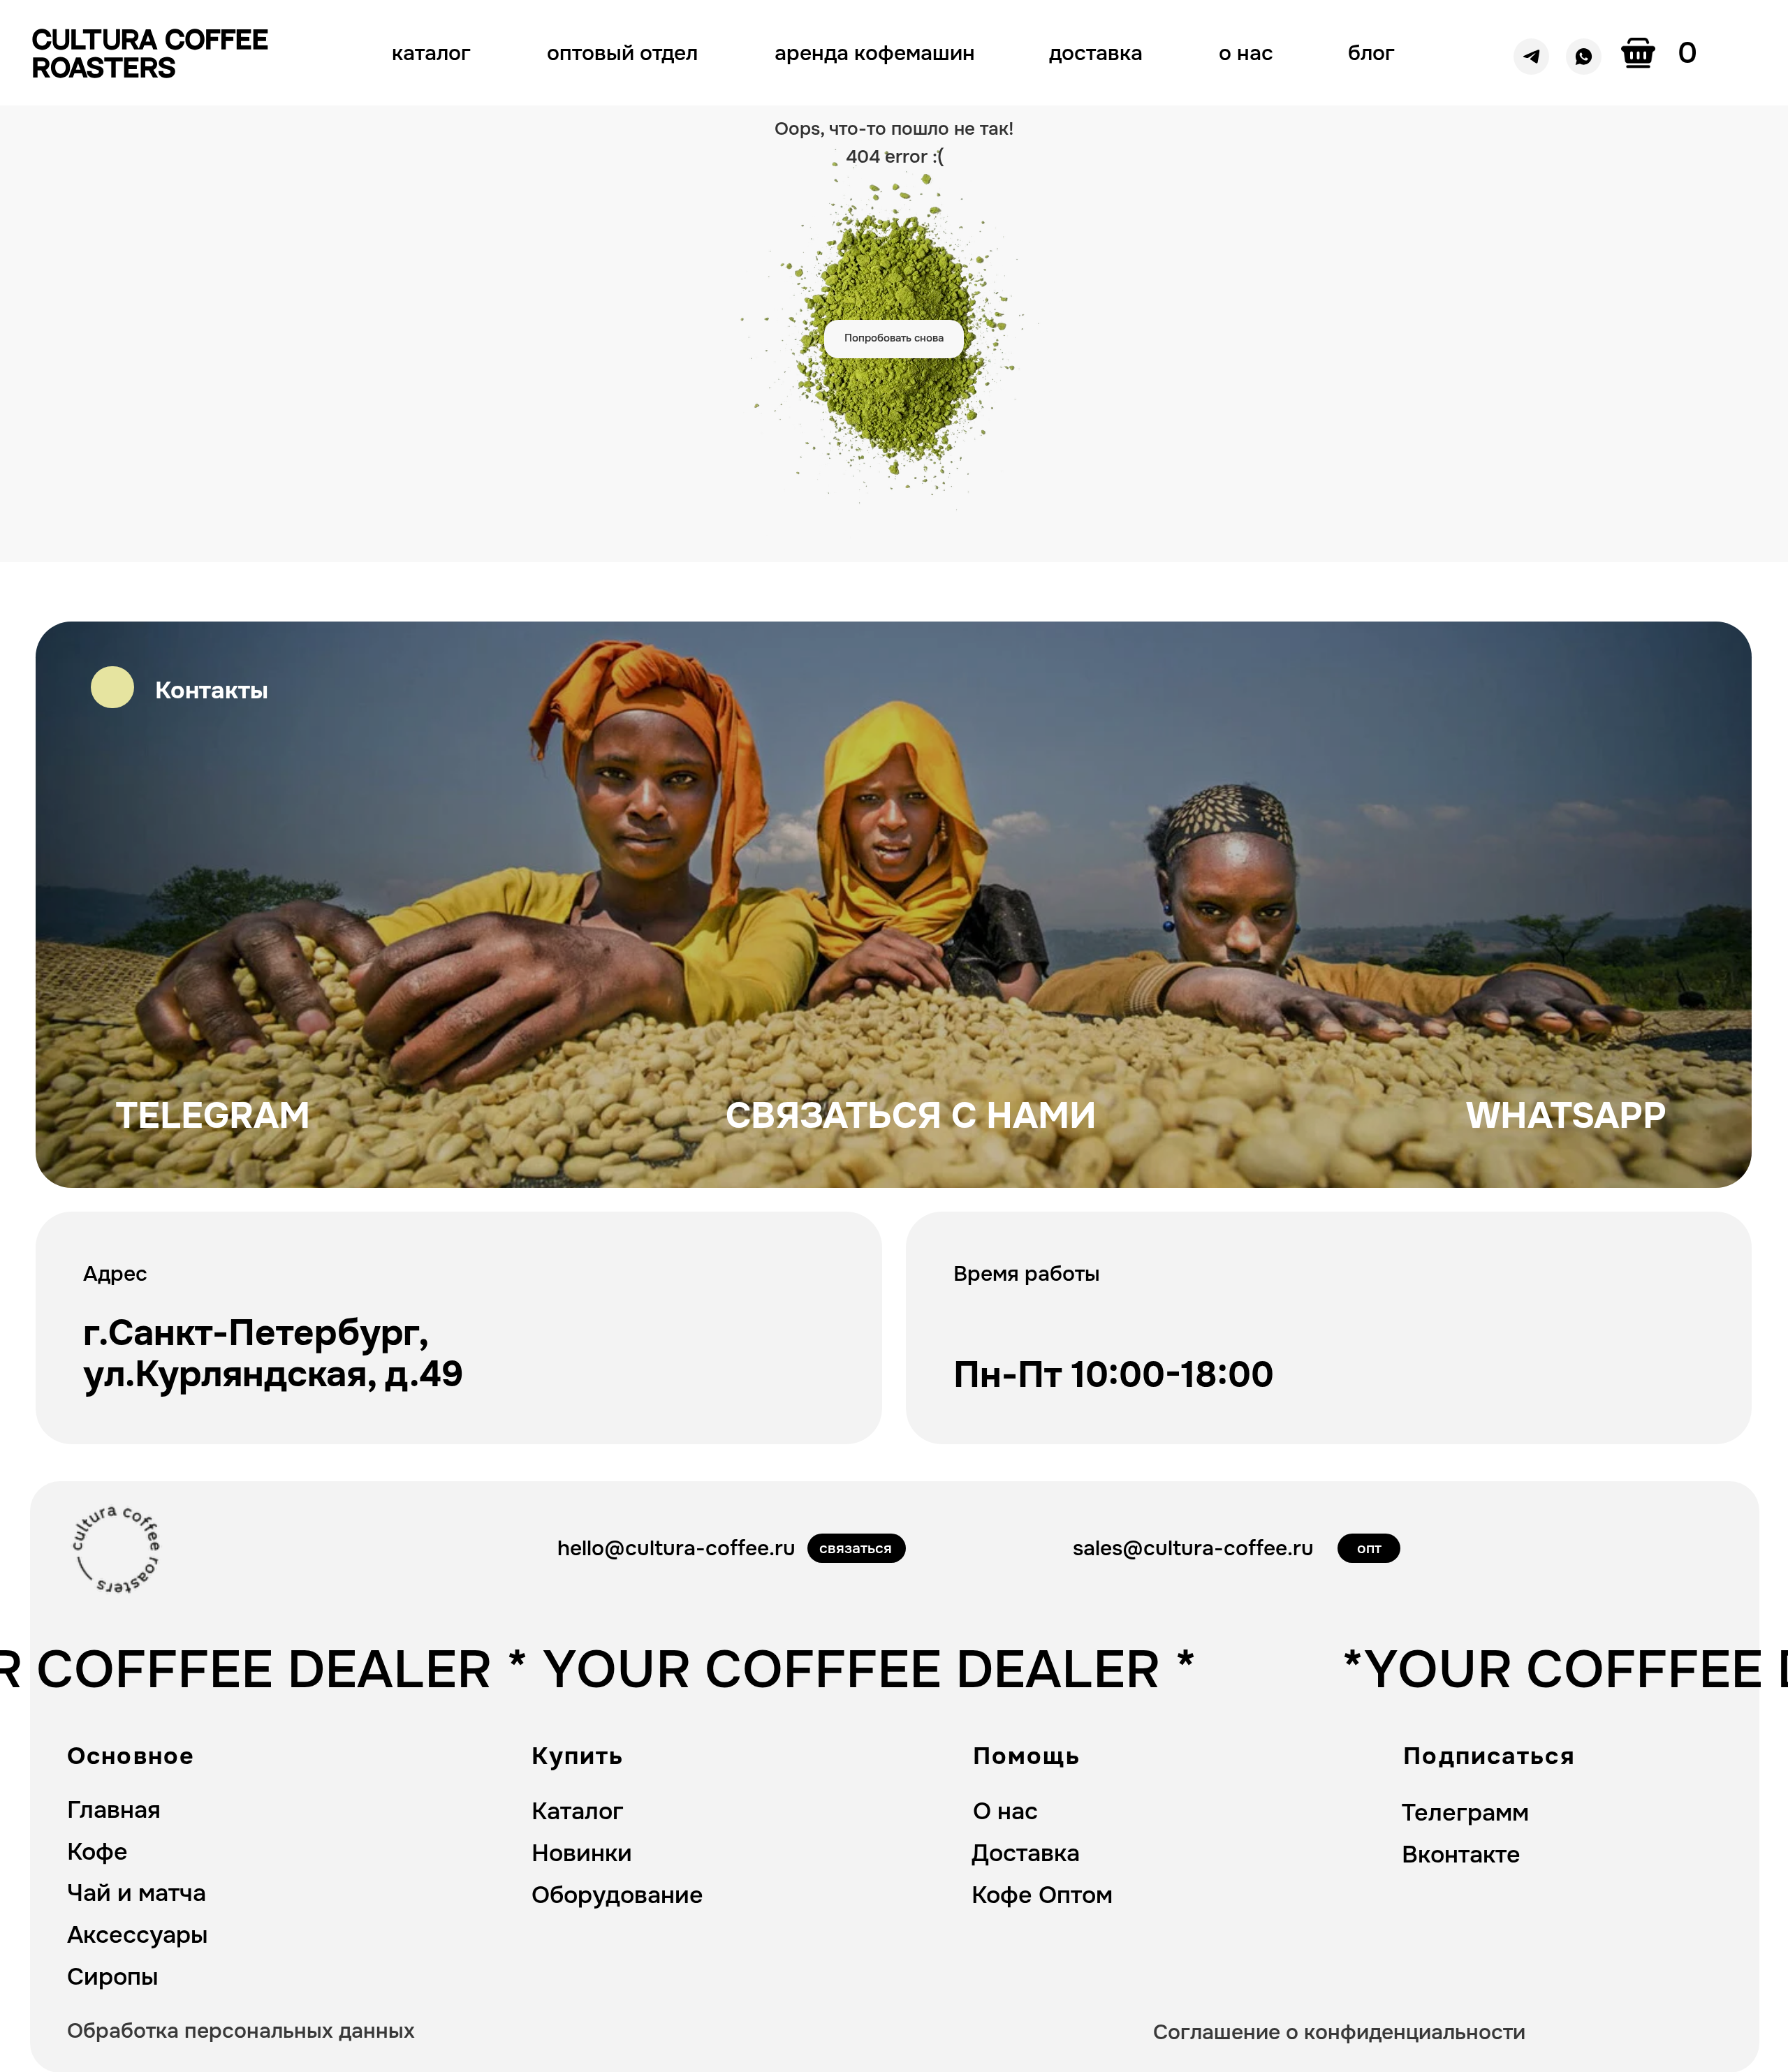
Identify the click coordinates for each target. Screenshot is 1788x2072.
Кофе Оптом (1042, 1895)
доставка (1096, 53)
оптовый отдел (622, 53)
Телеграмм (1465, 1813)
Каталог (578, 1811)
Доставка (1026, 1853)
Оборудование (617, 1895)
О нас (1005, 1811)
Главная (114, 1810)
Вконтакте (1461, 1854)
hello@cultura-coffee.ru (676, 1548)
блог (1371, 53)
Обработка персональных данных (241, 2031)
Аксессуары (138, 1935)
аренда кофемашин (875, 53)
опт (1369, 1548)
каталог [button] (431, 53)
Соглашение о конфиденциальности (1339, 2032)
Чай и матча (137, 1893)
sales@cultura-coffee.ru (1193, 1548)
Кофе (97, 1852)
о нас (1246, 53)
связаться (856, 1548)
